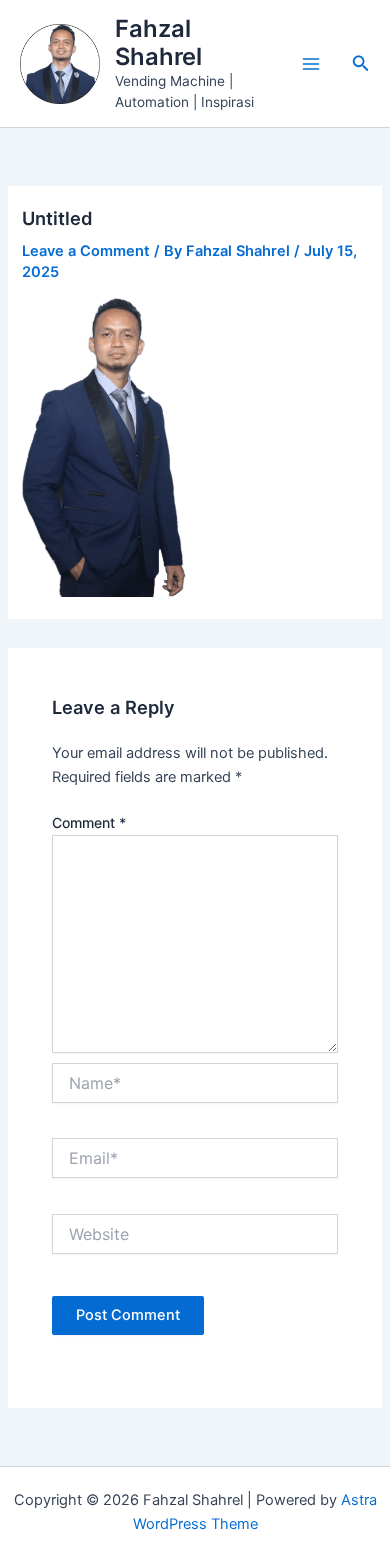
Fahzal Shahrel (158, 42)
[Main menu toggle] (311, 64)
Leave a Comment (86, 251)
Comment (89, 822)
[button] (361, 63)
